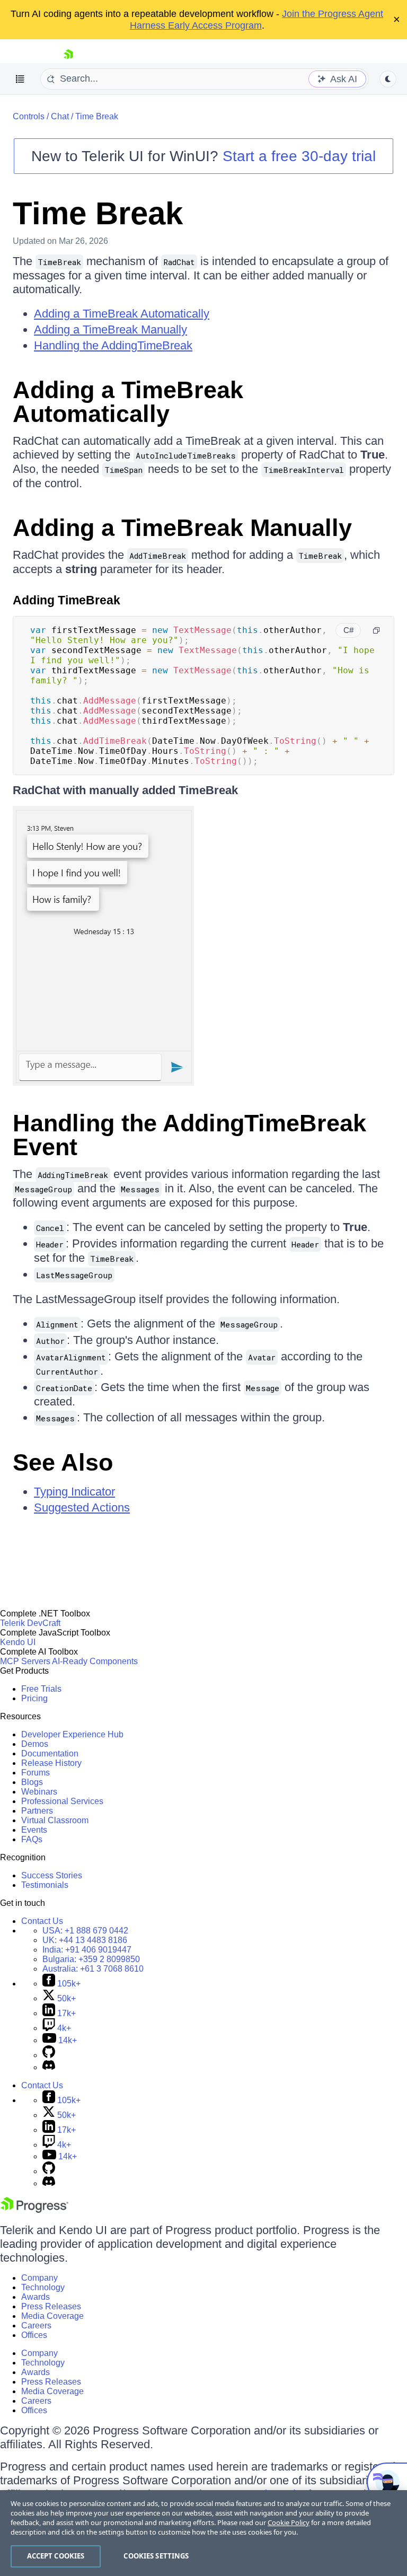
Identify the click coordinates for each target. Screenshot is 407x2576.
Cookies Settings (156, 2556)
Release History (51, 1763)
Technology (43, 2287)
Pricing (34, 1698)
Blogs (32, 1782)
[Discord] (49, 2067)
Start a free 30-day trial (299, 156)
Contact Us (42, 1921)
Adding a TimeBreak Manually (110, 329)
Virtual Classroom (55, 1820)
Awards (36, 2297)
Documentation (50, 1753)
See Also (63, 1462)
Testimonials (45, 1885)
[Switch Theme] (388, 79)
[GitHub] (49, 2055)
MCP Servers (25, 1661)
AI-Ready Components (95, 1661)
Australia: (93, 1969)
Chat (60, 116)
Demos (35, 1744)
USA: (85, 1931)
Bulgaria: (91, 1959)
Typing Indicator (74, 1492)
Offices (34, 2335)
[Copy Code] (376, 630)
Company (39, 2278)
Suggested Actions (82, 1507)
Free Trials (41, 1689)
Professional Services (62, 1801)
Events (34, 1830)
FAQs (32, 1839)
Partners (37, 1811)
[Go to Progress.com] (34, 2210)
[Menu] (20, 79)
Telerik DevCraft (30, 1623)
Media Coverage (52, 2316)
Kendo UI (18, 1642)
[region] (203, 2533)
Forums (36, 1773)
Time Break (97, 116)
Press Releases (51, 2306)
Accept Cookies (56, 2556)
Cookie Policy (289, 2522)
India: (87, 1950)
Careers (36, 2326)
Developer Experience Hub (72, 1734)
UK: (85, 1940)
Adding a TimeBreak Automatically (122, 314)
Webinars (39, 1792)
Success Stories (52, 1875)
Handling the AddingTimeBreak (113, 345)
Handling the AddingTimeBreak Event (189, 1135)
